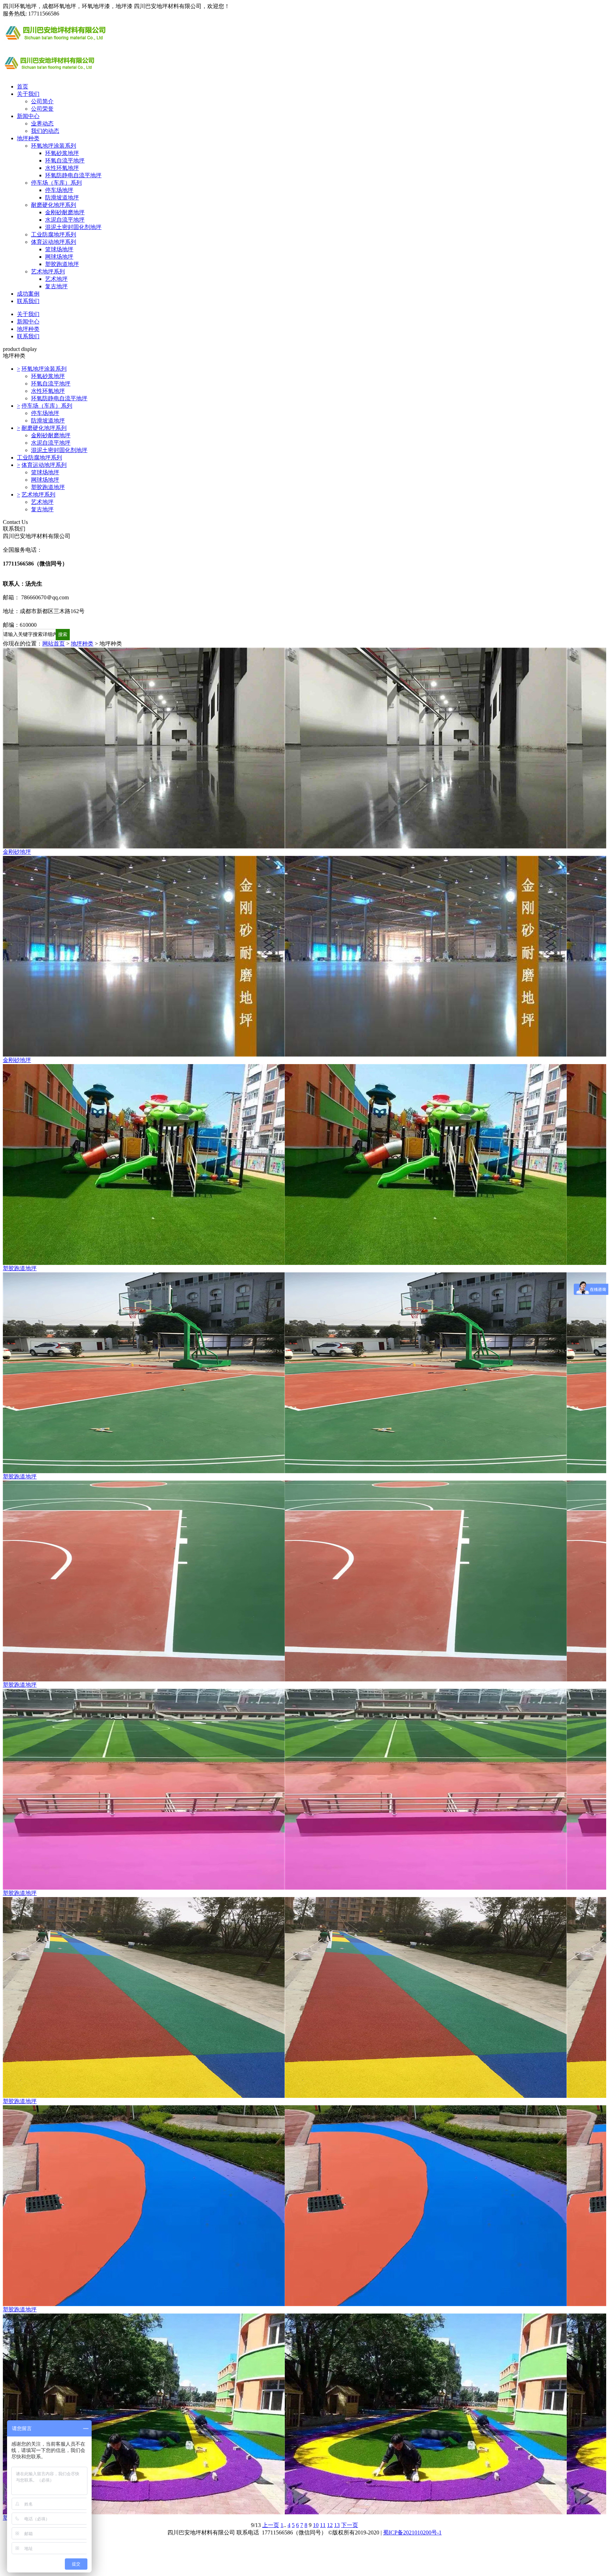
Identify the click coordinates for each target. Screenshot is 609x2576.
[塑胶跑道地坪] (304, 1165)
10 (316, 2525)
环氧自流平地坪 (65, 160)
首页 (23, 87)
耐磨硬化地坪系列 (54, 205)
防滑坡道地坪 (62, 197)
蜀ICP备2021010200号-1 (412, 2532)
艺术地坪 (56, 279)
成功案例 (28, 294)
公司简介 (42, 101)
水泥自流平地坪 (65, 220)
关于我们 (28, 94)
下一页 (350, 2525)
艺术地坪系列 (48, 271)
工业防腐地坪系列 (54, 234)
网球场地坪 (59, 257)
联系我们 (28, 301)
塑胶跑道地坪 (62, 264)
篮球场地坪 (59, 249)
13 (337, 2525)
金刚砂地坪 (17, 852)
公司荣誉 (42, 109)
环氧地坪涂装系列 (54, 146)
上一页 (271, 2525)
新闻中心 (28, 116)
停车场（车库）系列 (56, 183)
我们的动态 (45, 131)
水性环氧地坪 (62, 168)
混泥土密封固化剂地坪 (73, 227)
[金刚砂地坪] (304, 748)
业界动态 (42, 123)
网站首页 (54, 644)
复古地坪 (56, 286)
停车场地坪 (59, 190)
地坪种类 (28, 138)
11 (323, 2525)
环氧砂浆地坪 (62, 153)
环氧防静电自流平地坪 (73, 175)
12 (330, 2525)
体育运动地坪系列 (54, 242)
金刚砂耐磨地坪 (65, 212)
